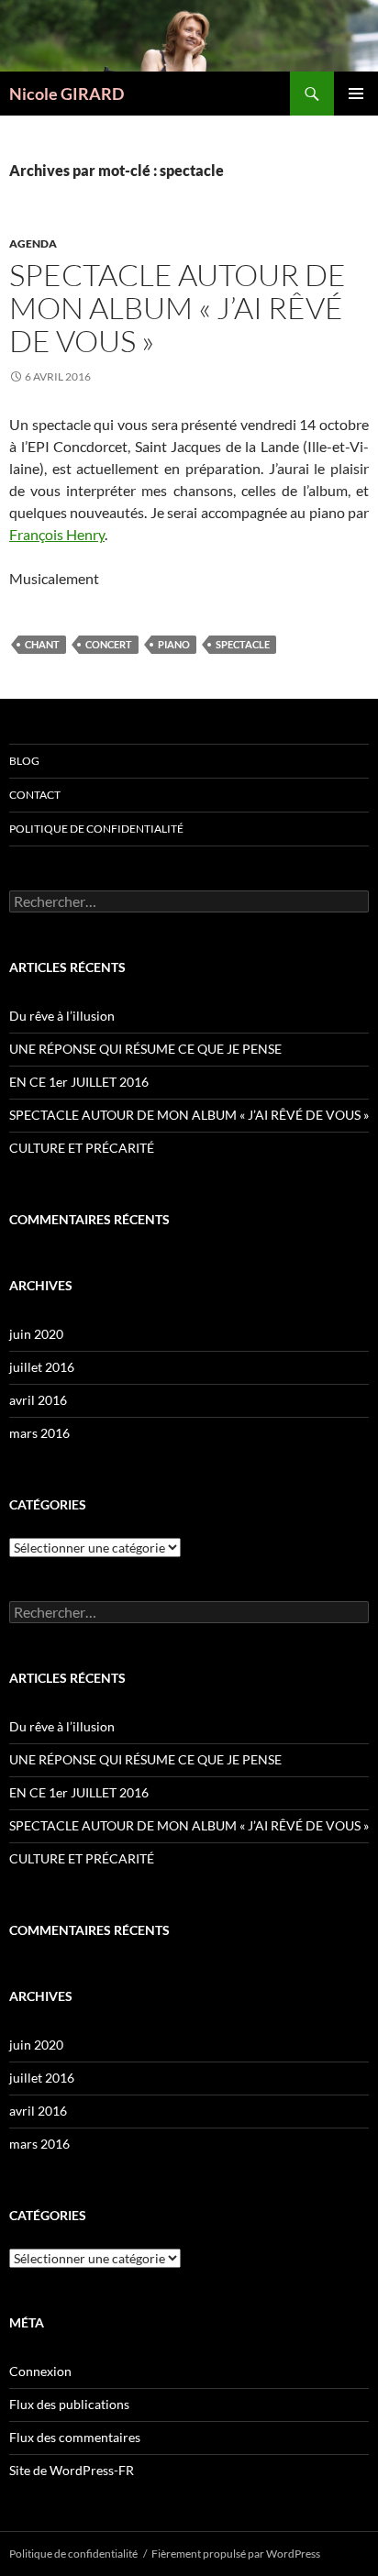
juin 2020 (36, 1334)
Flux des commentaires (75, 2437)
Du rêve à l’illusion (62, 1016)
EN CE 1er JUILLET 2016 (79, 1082)
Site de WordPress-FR (72, 2470)
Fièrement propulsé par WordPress (236, 2554)
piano (174, 644)
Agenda (33, 243)
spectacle (243, 644)
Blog (24, 761)
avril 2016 (38, 1400)
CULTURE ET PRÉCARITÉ (82, 1148)
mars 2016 (39, 1433)
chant (42, 644)
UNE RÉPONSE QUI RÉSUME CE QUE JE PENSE (145, 1049)
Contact (35, 795)
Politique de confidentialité (96, 829)
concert (109, 644)
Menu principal (356, 94)
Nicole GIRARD (67, 94)
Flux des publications (69, 2404)
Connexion (40, 2371)
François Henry (57, 534)
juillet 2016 (42, 1367)
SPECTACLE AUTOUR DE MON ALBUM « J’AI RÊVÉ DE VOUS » (178, 308)
